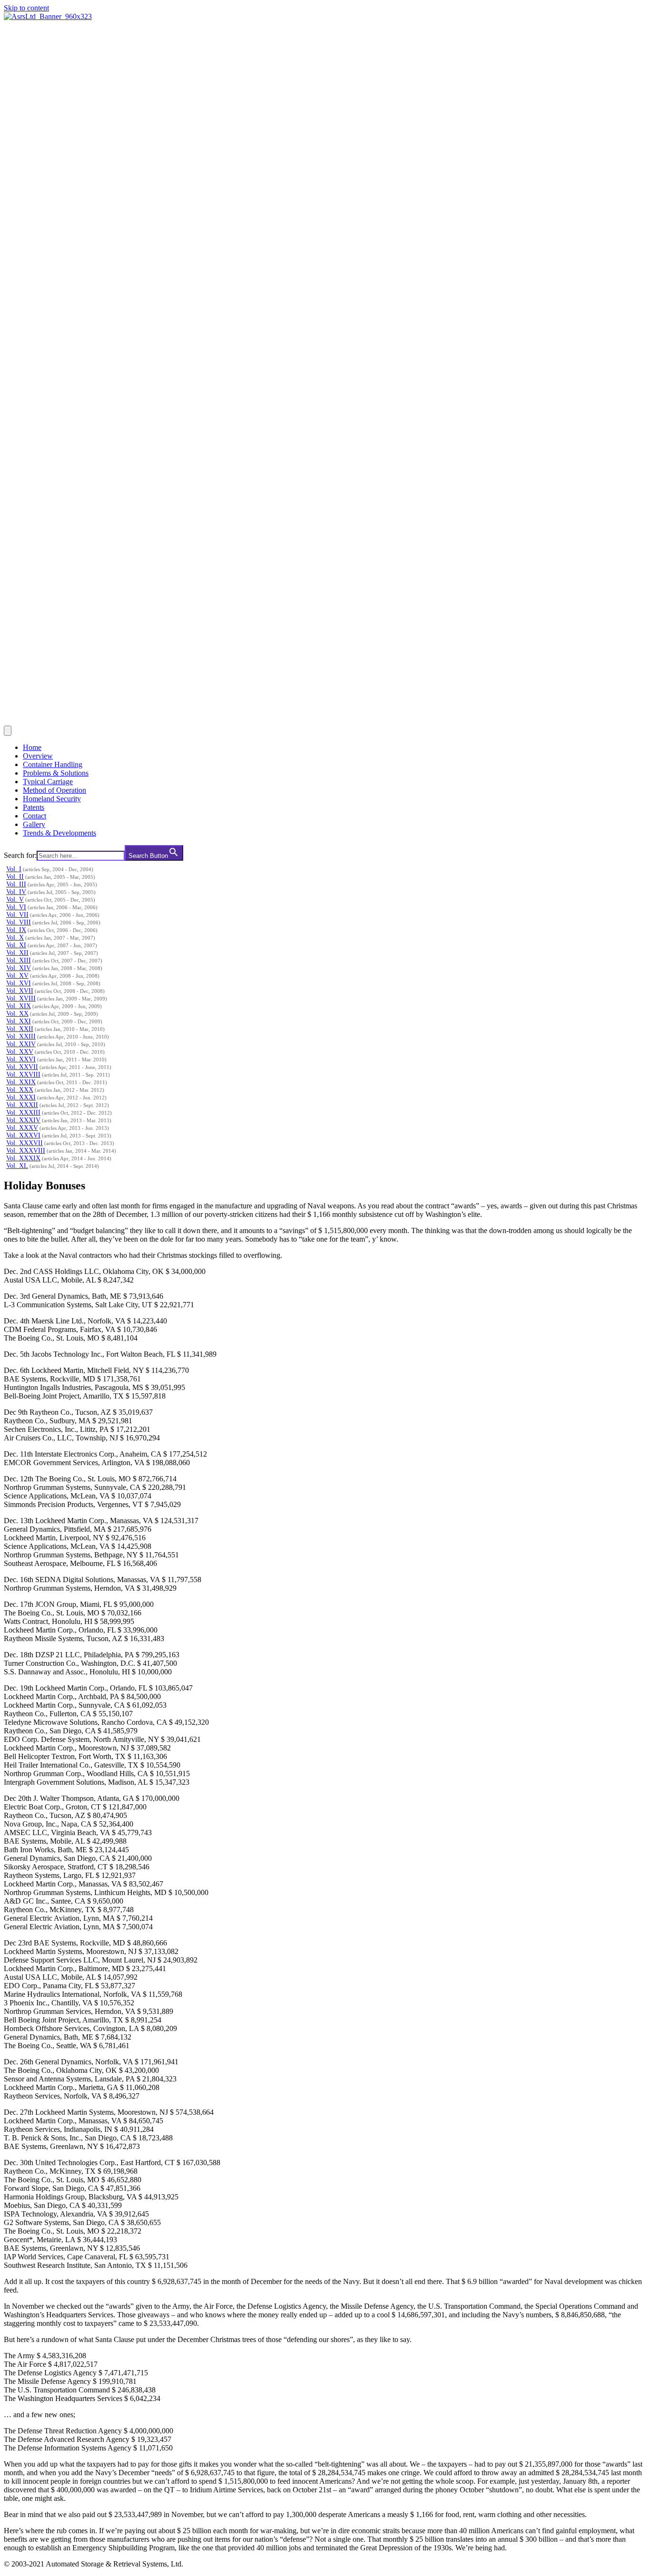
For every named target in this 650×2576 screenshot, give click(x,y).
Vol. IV (16, 892)
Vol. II (15, 877)
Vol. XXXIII (23, 1113)
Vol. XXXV (22, 1128)
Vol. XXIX (21, 1082)
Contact (34, 816)
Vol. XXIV (21, 1044)
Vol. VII (17, 915)
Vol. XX (17, 1014)
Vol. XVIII (21, 998)
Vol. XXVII (22, 1067)
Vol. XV (17, 976)
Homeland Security (52, 799)
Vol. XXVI (21, 1059)
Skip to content (26, 8)
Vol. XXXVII (25, 1143)
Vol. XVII (20, 991)
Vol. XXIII (21, 1036)
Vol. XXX (20, 1090)
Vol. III (16, 884)
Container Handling (53, 764)
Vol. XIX (19, 1006)
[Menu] (8, 731)
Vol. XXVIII (23, 1074)
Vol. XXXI (21, 1097)
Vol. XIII (19, 960)
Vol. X (15, 938)
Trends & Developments (59, 833)
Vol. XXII (20, 1029)
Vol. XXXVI (23, 1135)
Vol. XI (16, 945)
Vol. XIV (19, 968)
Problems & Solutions (56, 773)
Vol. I (14, 869)
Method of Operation (54, 790)
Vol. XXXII (22, 1105)
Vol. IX (16, 930)
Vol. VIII (19, 922)
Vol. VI (16, 907)
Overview (38, 756)
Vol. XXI (19, 1021)
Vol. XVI (19, 983)
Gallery (34, 824)
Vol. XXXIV (23, 1120)
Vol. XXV (20, 1052)
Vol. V (15, 899)
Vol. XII (17, 953)
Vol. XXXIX (23, 1158)
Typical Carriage (48, 782)
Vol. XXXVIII (26, 1151)
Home (32, 747)
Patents (34, 807)
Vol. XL (17, 1166)
